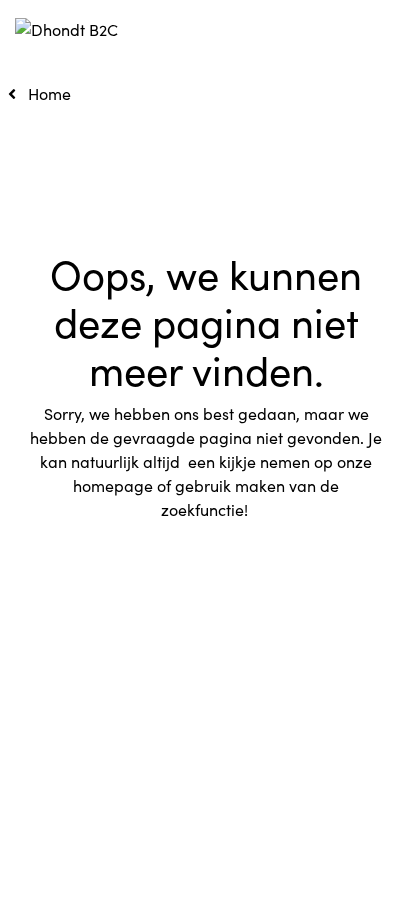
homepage (113, 485)
